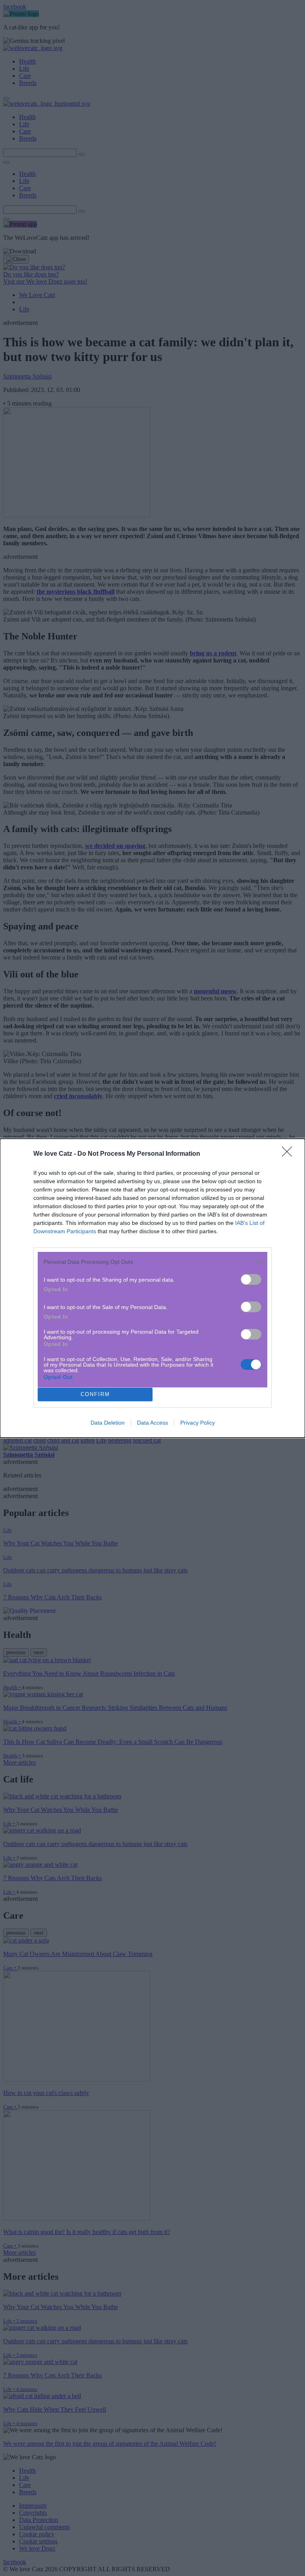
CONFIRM (95, 1394)
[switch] (251, 1279)
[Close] (290, 1154)
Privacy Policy (198, 1423)
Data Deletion (108, 1423)
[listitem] (152, 1262)
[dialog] (152, 1288)
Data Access (152, 1423)
